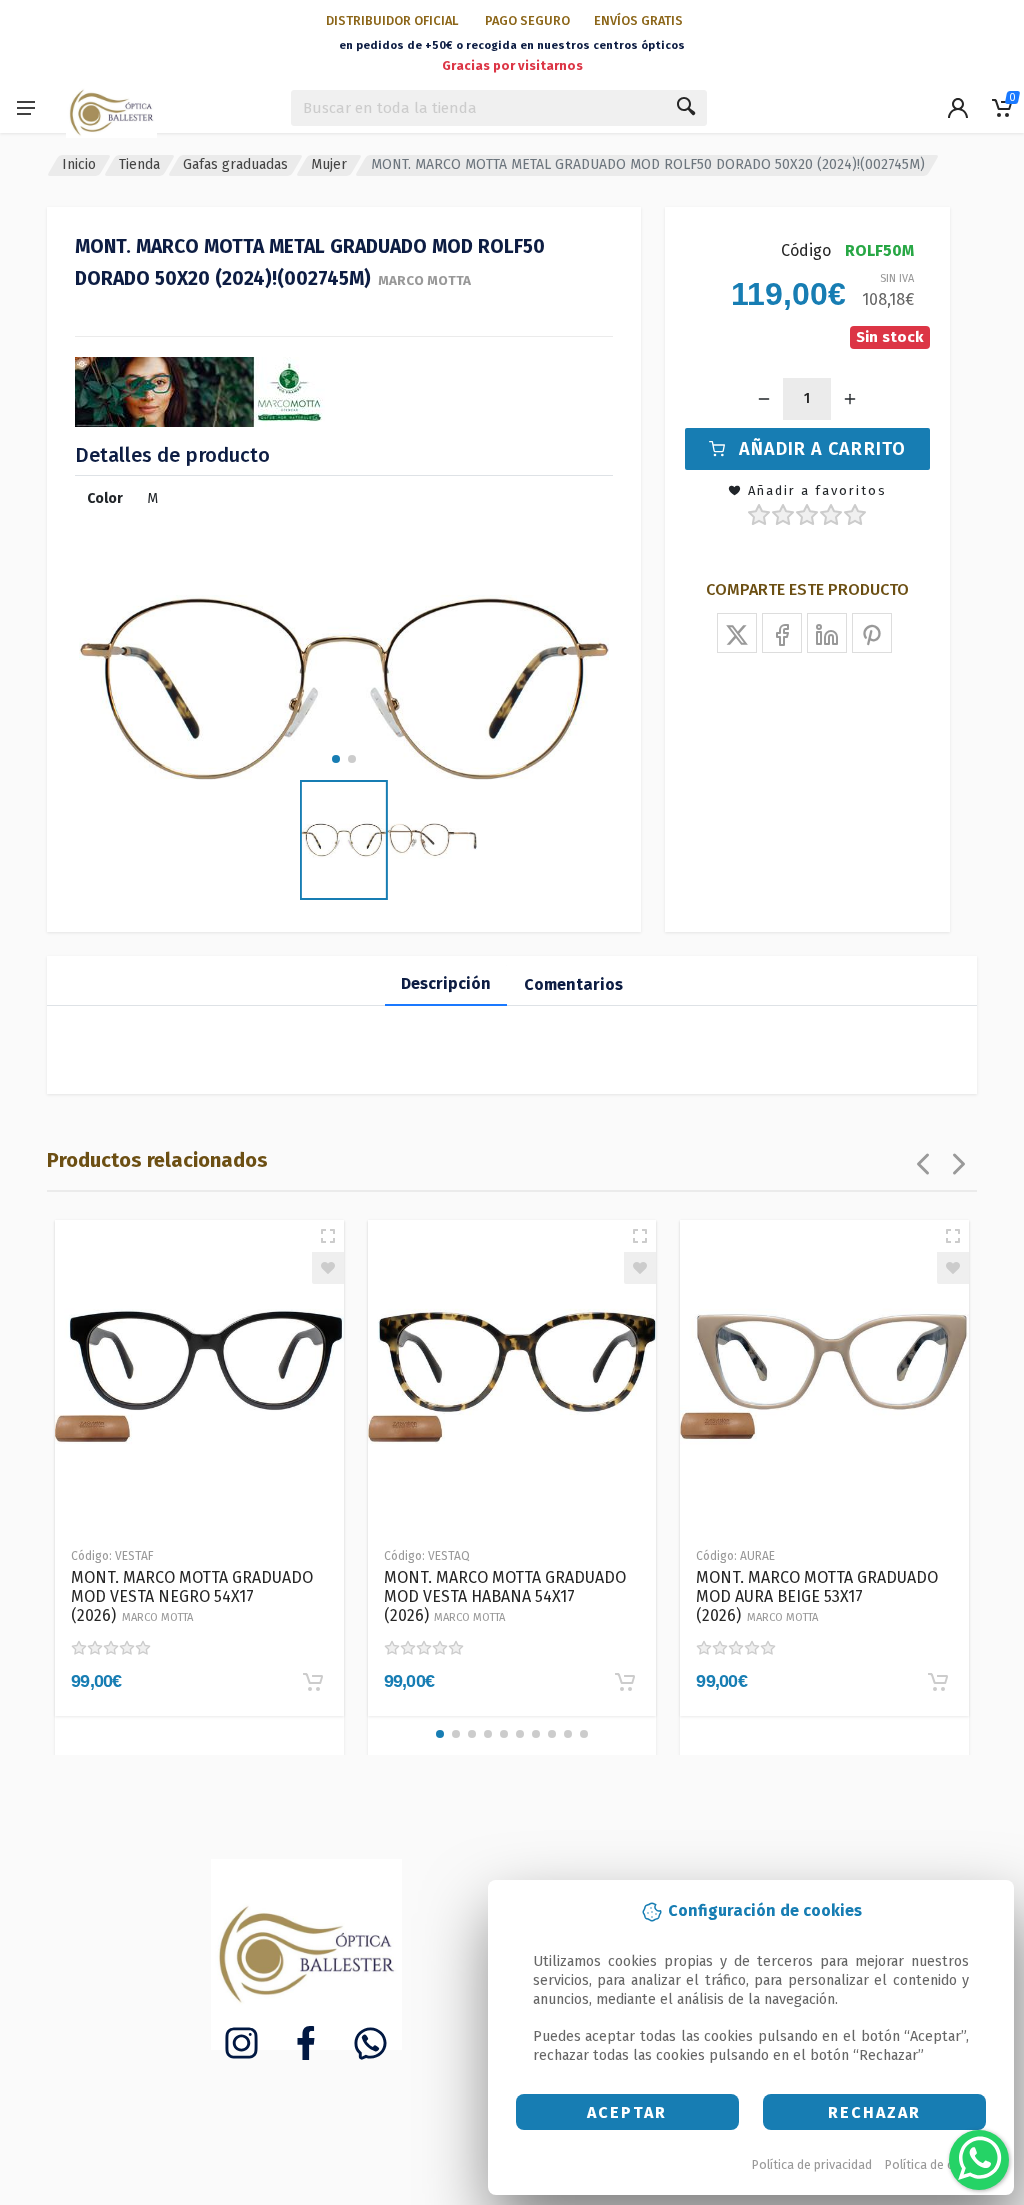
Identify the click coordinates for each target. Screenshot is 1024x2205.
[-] (764, 399)
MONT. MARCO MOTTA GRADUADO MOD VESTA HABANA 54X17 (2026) (505, 1596)
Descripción (446, 983)
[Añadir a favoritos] (328, 1268)
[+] (850, 399)
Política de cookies (938, 2164)
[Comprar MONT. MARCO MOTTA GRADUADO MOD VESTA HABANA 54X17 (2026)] (625, 1682)
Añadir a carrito (822, 449)
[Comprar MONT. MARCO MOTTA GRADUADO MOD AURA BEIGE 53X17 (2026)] (938, 1682)
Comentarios (573, 984)
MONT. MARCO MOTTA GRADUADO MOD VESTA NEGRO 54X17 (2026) (192, 1596)
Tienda (139, 164)
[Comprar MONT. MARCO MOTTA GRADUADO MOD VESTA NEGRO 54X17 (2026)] (313, 1682)
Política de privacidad (812, 2164)
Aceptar (627, 2112)
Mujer (329, 164)
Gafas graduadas (235, 164)
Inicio (79, 164)
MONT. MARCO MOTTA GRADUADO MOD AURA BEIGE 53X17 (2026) (817, 1596)
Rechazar (874, 2112)
